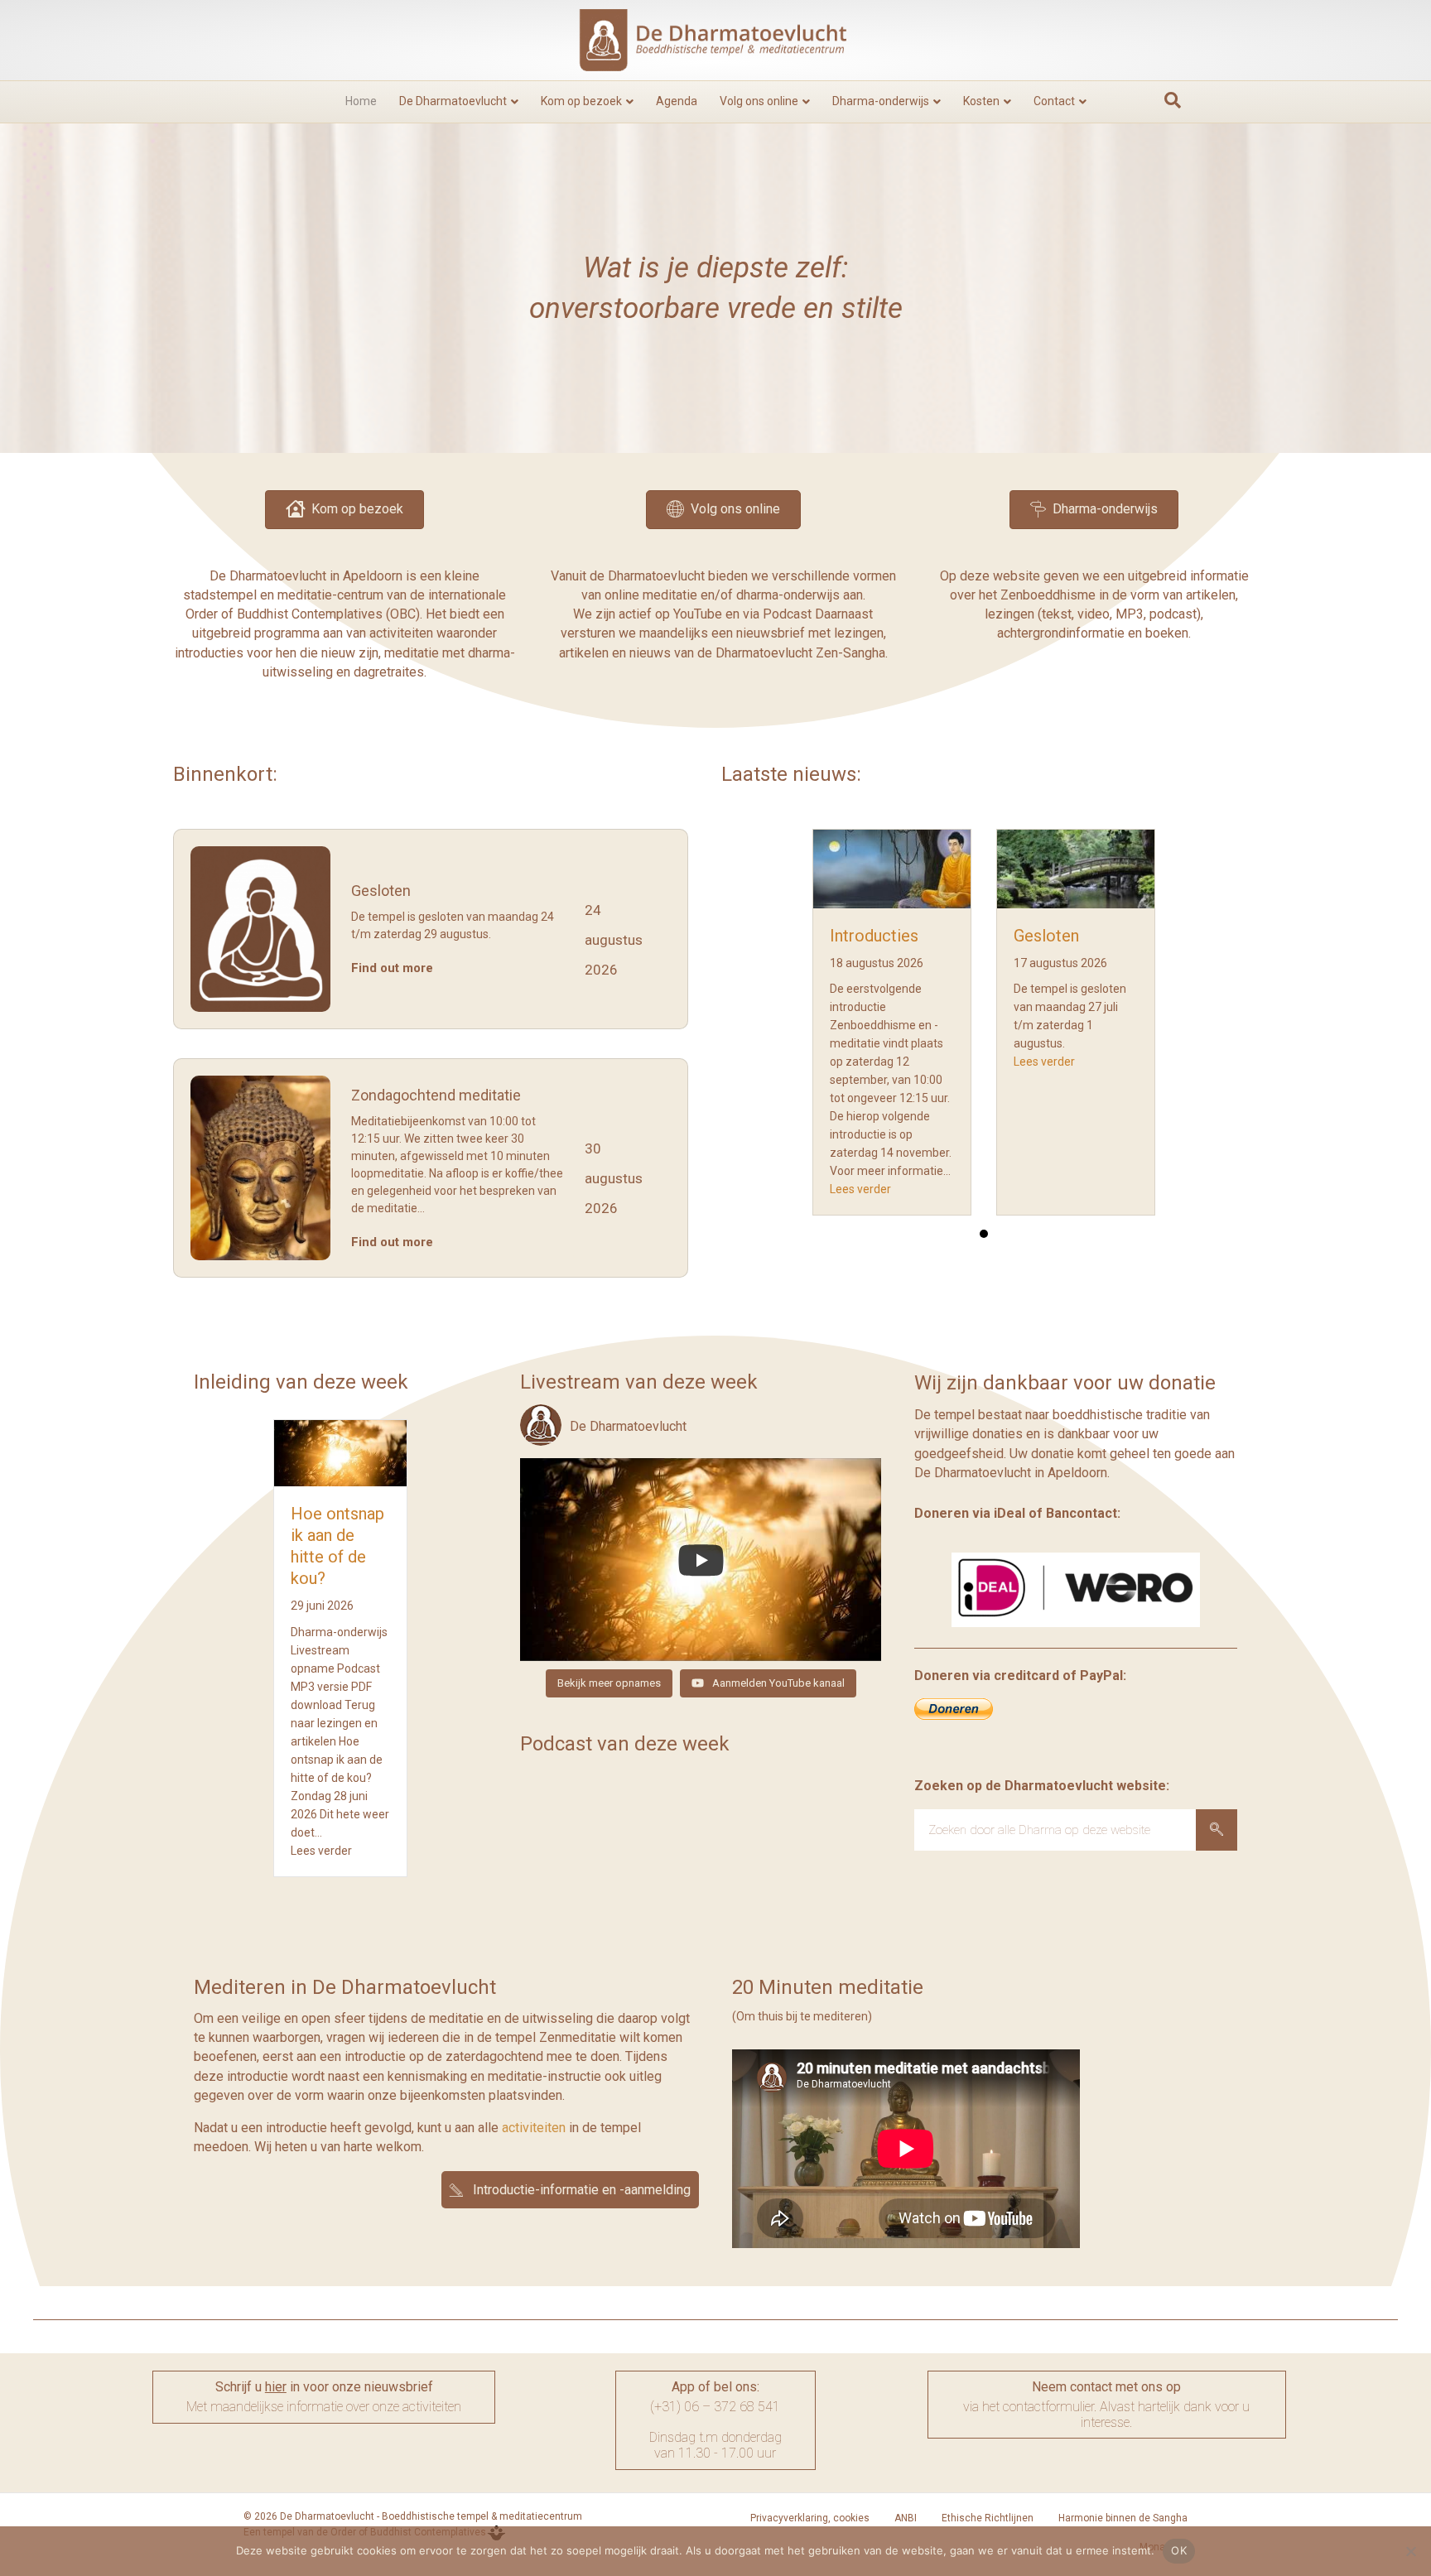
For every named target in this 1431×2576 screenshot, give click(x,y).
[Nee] (1410, 2551)
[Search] (1217, 1830)
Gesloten (381, 891)
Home (361, 101)
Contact (1054, 101)
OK (1179, 2550)
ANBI (906, 2518)
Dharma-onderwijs (881, 101)
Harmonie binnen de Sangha (1123, 2518)
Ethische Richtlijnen (988, 2518)
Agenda (677, 101)
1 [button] (984, 1234)
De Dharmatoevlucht (453, 101)
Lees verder (860, 1189)
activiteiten (534, 2128)
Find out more (392, 968)
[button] (570, 2189)
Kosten (981, 101)
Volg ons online (759, 101)
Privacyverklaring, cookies (810, 2518)
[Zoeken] (1173, 100)
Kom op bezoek (581, 101)
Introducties (874, 936)
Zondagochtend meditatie (436, 1095)
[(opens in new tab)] (1076, 1589)
